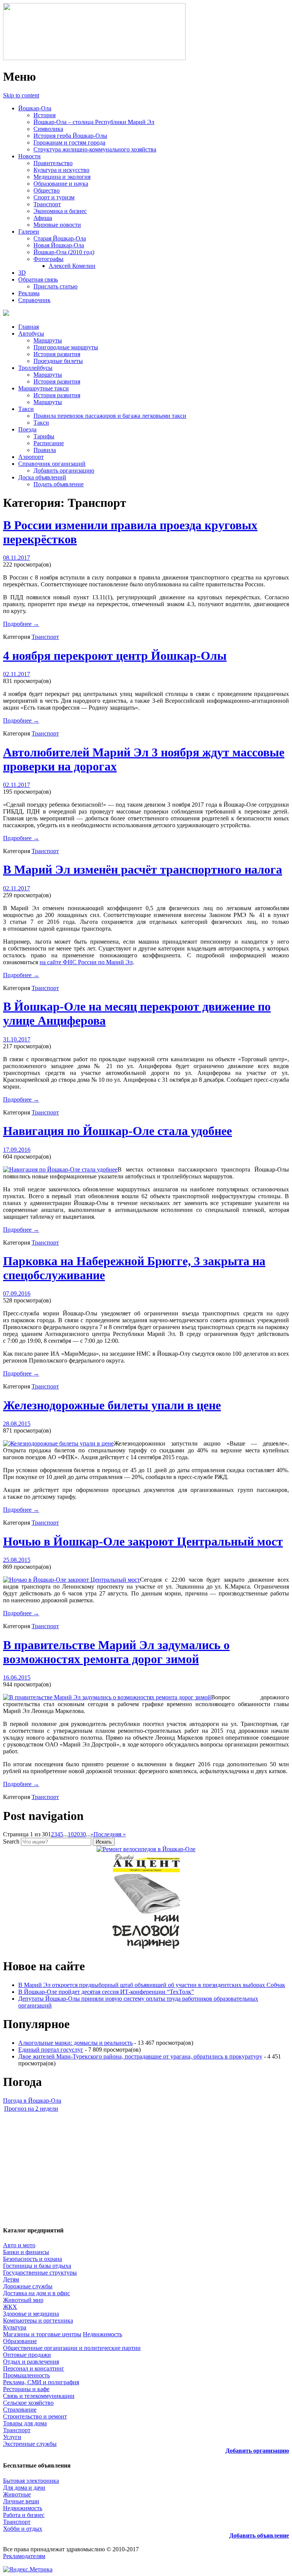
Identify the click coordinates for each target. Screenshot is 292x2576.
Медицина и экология (62, 177)
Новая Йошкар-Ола (59, 245)
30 (83, 1834)
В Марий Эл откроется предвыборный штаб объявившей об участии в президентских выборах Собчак (152, 1985)
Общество (47, 190)
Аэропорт (31, 457)
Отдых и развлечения (31, 2362)
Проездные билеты (58, 361)
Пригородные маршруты (66, 347)
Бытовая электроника (31, 2481)
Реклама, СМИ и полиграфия (41, 2382)
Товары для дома (25, 2423)
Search (11, 1841)
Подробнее (21, 624)
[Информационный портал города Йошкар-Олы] (94, 58)
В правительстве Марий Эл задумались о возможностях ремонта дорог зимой (116, 1652)
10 (71, 1834)
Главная (29, 327)
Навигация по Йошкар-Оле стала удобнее (117, 1131)
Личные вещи (21, 2501)
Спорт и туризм (54, 197)
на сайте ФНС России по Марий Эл (86, 962)
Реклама (29, 293)
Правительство (53, 163)
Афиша (43, 218)
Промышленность (26, 2375)
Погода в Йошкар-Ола (32, 2101)
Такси (26, 409)
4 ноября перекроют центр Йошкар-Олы (115, 656)
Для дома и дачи (24, 2488)
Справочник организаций (52, 464)
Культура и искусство (61, 170)
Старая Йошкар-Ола (60, 238)
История (44, 115)
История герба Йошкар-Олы (70, 136)
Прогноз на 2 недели (31, 2109)
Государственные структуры (40, 2273)
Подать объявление (59, 484)
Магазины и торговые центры (42, 2334)
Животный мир (23, 2300)
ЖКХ (10, 2307)
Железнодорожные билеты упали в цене (112, 1405)
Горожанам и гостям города (69, 142)
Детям (11, 2279)
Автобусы (31, 334)
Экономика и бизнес (60, 211)
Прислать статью (56, 286)
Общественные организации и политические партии (72, 2348)
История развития (57, 354)
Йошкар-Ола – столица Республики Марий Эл (94, 122)
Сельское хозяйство (28, 2403)
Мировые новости (57, 225)
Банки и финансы (26, 2252)
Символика (48, 129)
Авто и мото (19, 2245)
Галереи (29, 232)
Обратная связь (38, 279)
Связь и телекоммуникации (39, 2396)
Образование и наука (61, 184)
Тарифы (44, 436)
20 (77, 1834)
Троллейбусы (35, 368)
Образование (20, 2341)
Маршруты (48, 340)
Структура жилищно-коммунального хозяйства (95, 149)
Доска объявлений (42, 477)
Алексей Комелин (72, 266)
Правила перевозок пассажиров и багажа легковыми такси (110, 416)
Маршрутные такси (44, 388)
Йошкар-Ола (35, 108)
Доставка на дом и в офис (36, 2293)
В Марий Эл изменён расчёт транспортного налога (143, 869)
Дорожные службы (28, 2286)
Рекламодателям (24, 2556)
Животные (17, 2494)
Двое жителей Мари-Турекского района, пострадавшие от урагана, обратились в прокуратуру (140, 2056)
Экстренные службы (30, 2444)
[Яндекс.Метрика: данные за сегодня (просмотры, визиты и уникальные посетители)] (28, 2570)
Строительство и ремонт (35, 2416)
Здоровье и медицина (31, 2314)
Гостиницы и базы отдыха (37, 2266)
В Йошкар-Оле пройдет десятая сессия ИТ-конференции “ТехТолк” (106, 1992)
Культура (15, 2327)
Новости (29, 156)
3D (22, 273)
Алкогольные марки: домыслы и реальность (75, 2043)
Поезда (27, 429)
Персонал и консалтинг (34, 2368)
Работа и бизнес (24, 2515)
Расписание (49, 443)
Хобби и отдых (23, 2529)
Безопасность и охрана (33, 2259)
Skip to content (21, 95)
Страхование (20, 2410)
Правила (45, 450)
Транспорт (47, 204)
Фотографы (48, 259)
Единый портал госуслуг (51, 2050)
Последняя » (110, 1834)
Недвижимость (102, 2334)
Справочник (34, 300)
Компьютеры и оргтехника (38, 2320)
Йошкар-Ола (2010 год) (64, 252)
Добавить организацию (64, 470)
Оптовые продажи (27, 2355)
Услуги (12, 2437)
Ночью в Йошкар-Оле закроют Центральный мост (143, 1541)
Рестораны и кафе (26, 2389)
